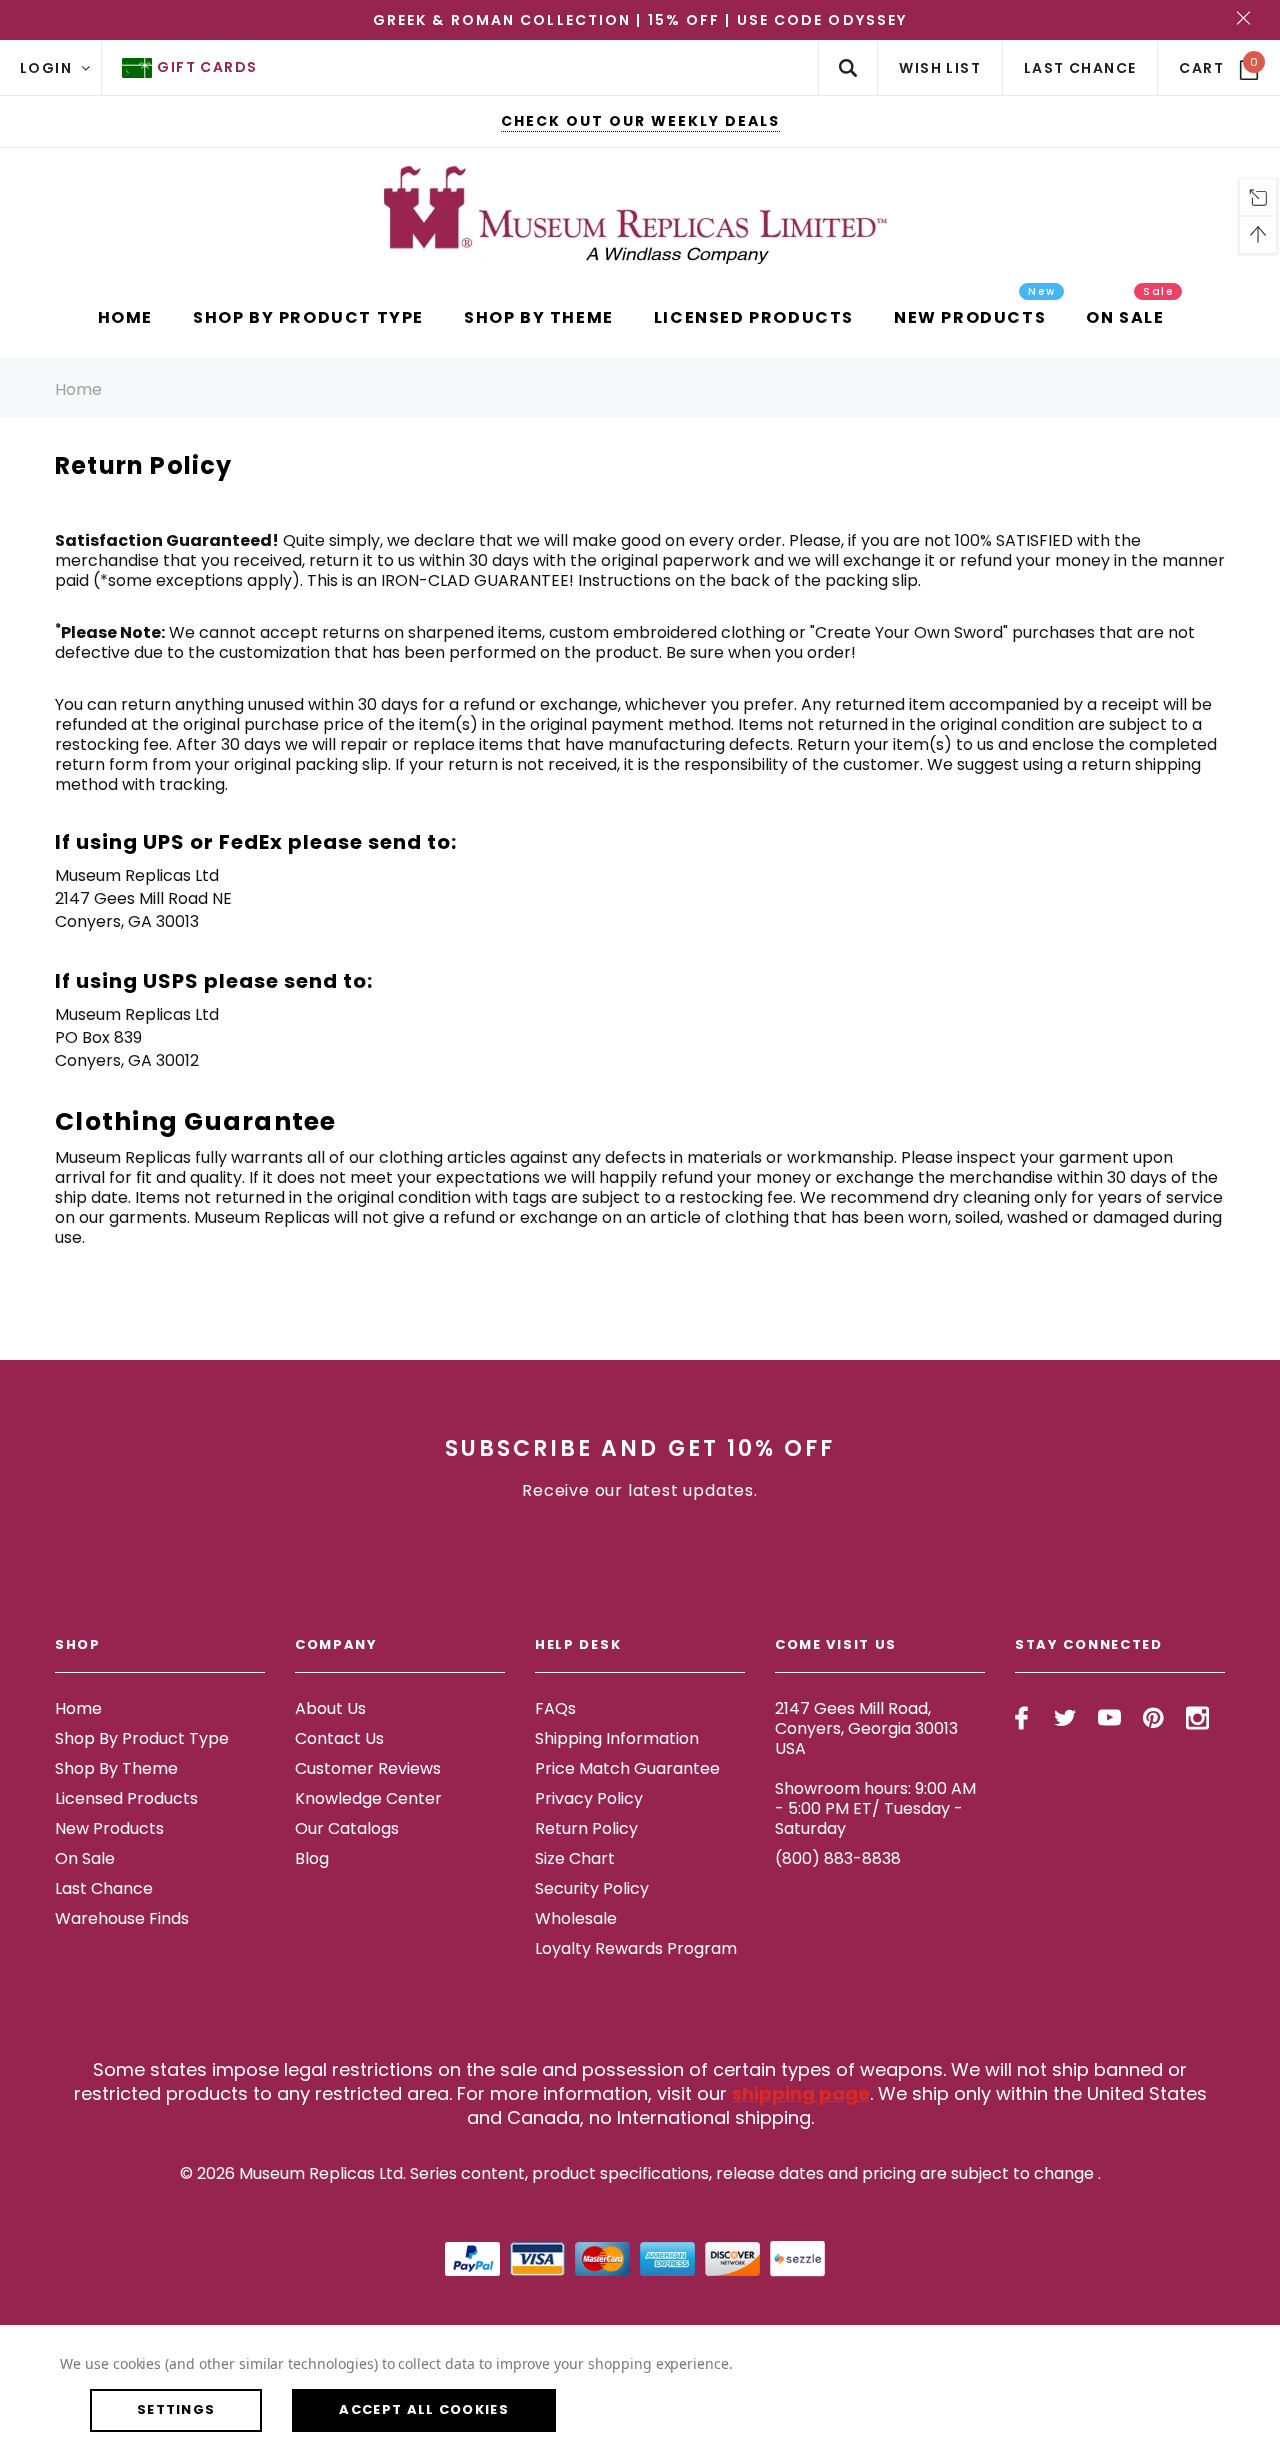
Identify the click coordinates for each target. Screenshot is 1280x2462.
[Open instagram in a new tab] (1197, 1718)
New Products (109, 1828)
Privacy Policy (589, 1798)
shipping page (801, 2093)
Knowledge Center (368, 1798)
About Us (330, 1708)
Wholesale (576, 1918)
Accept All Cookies (423, 2409)
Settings (176, 2409)
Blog (312, 1858)
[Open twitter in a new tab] (1065, 1718)
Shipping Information (617, 1738)
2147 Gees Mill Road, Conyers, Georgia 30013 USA (866, 1728)
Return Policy (586, 1828)
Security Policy (592, 1888)
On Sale (85, 1858)
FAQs (555, 1708)
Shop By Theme (116, 1768)
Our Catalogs (347, 1828)
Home (78, 389)
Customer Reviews (368, 1768)
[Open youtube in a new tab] (1109, 1718)
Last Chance (104, 1888)
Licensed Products (126, 1798)
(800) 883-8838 (838, 1858)
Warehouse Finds (122, 1918)
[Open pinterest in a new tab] (1153, 1718)
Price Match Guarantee (627, 1768)
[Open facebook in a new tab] (1021, 1718)
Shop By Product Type (142, 1738)
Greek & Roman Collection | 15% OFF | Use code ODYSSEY (640, 20)
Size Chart (575, 1858)
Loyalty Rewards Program (636, 1948)
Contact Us (339, 1738)
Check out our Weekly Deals (640, 121)
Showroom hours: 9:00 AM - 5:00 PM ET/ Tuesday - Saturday (875, 1808)
